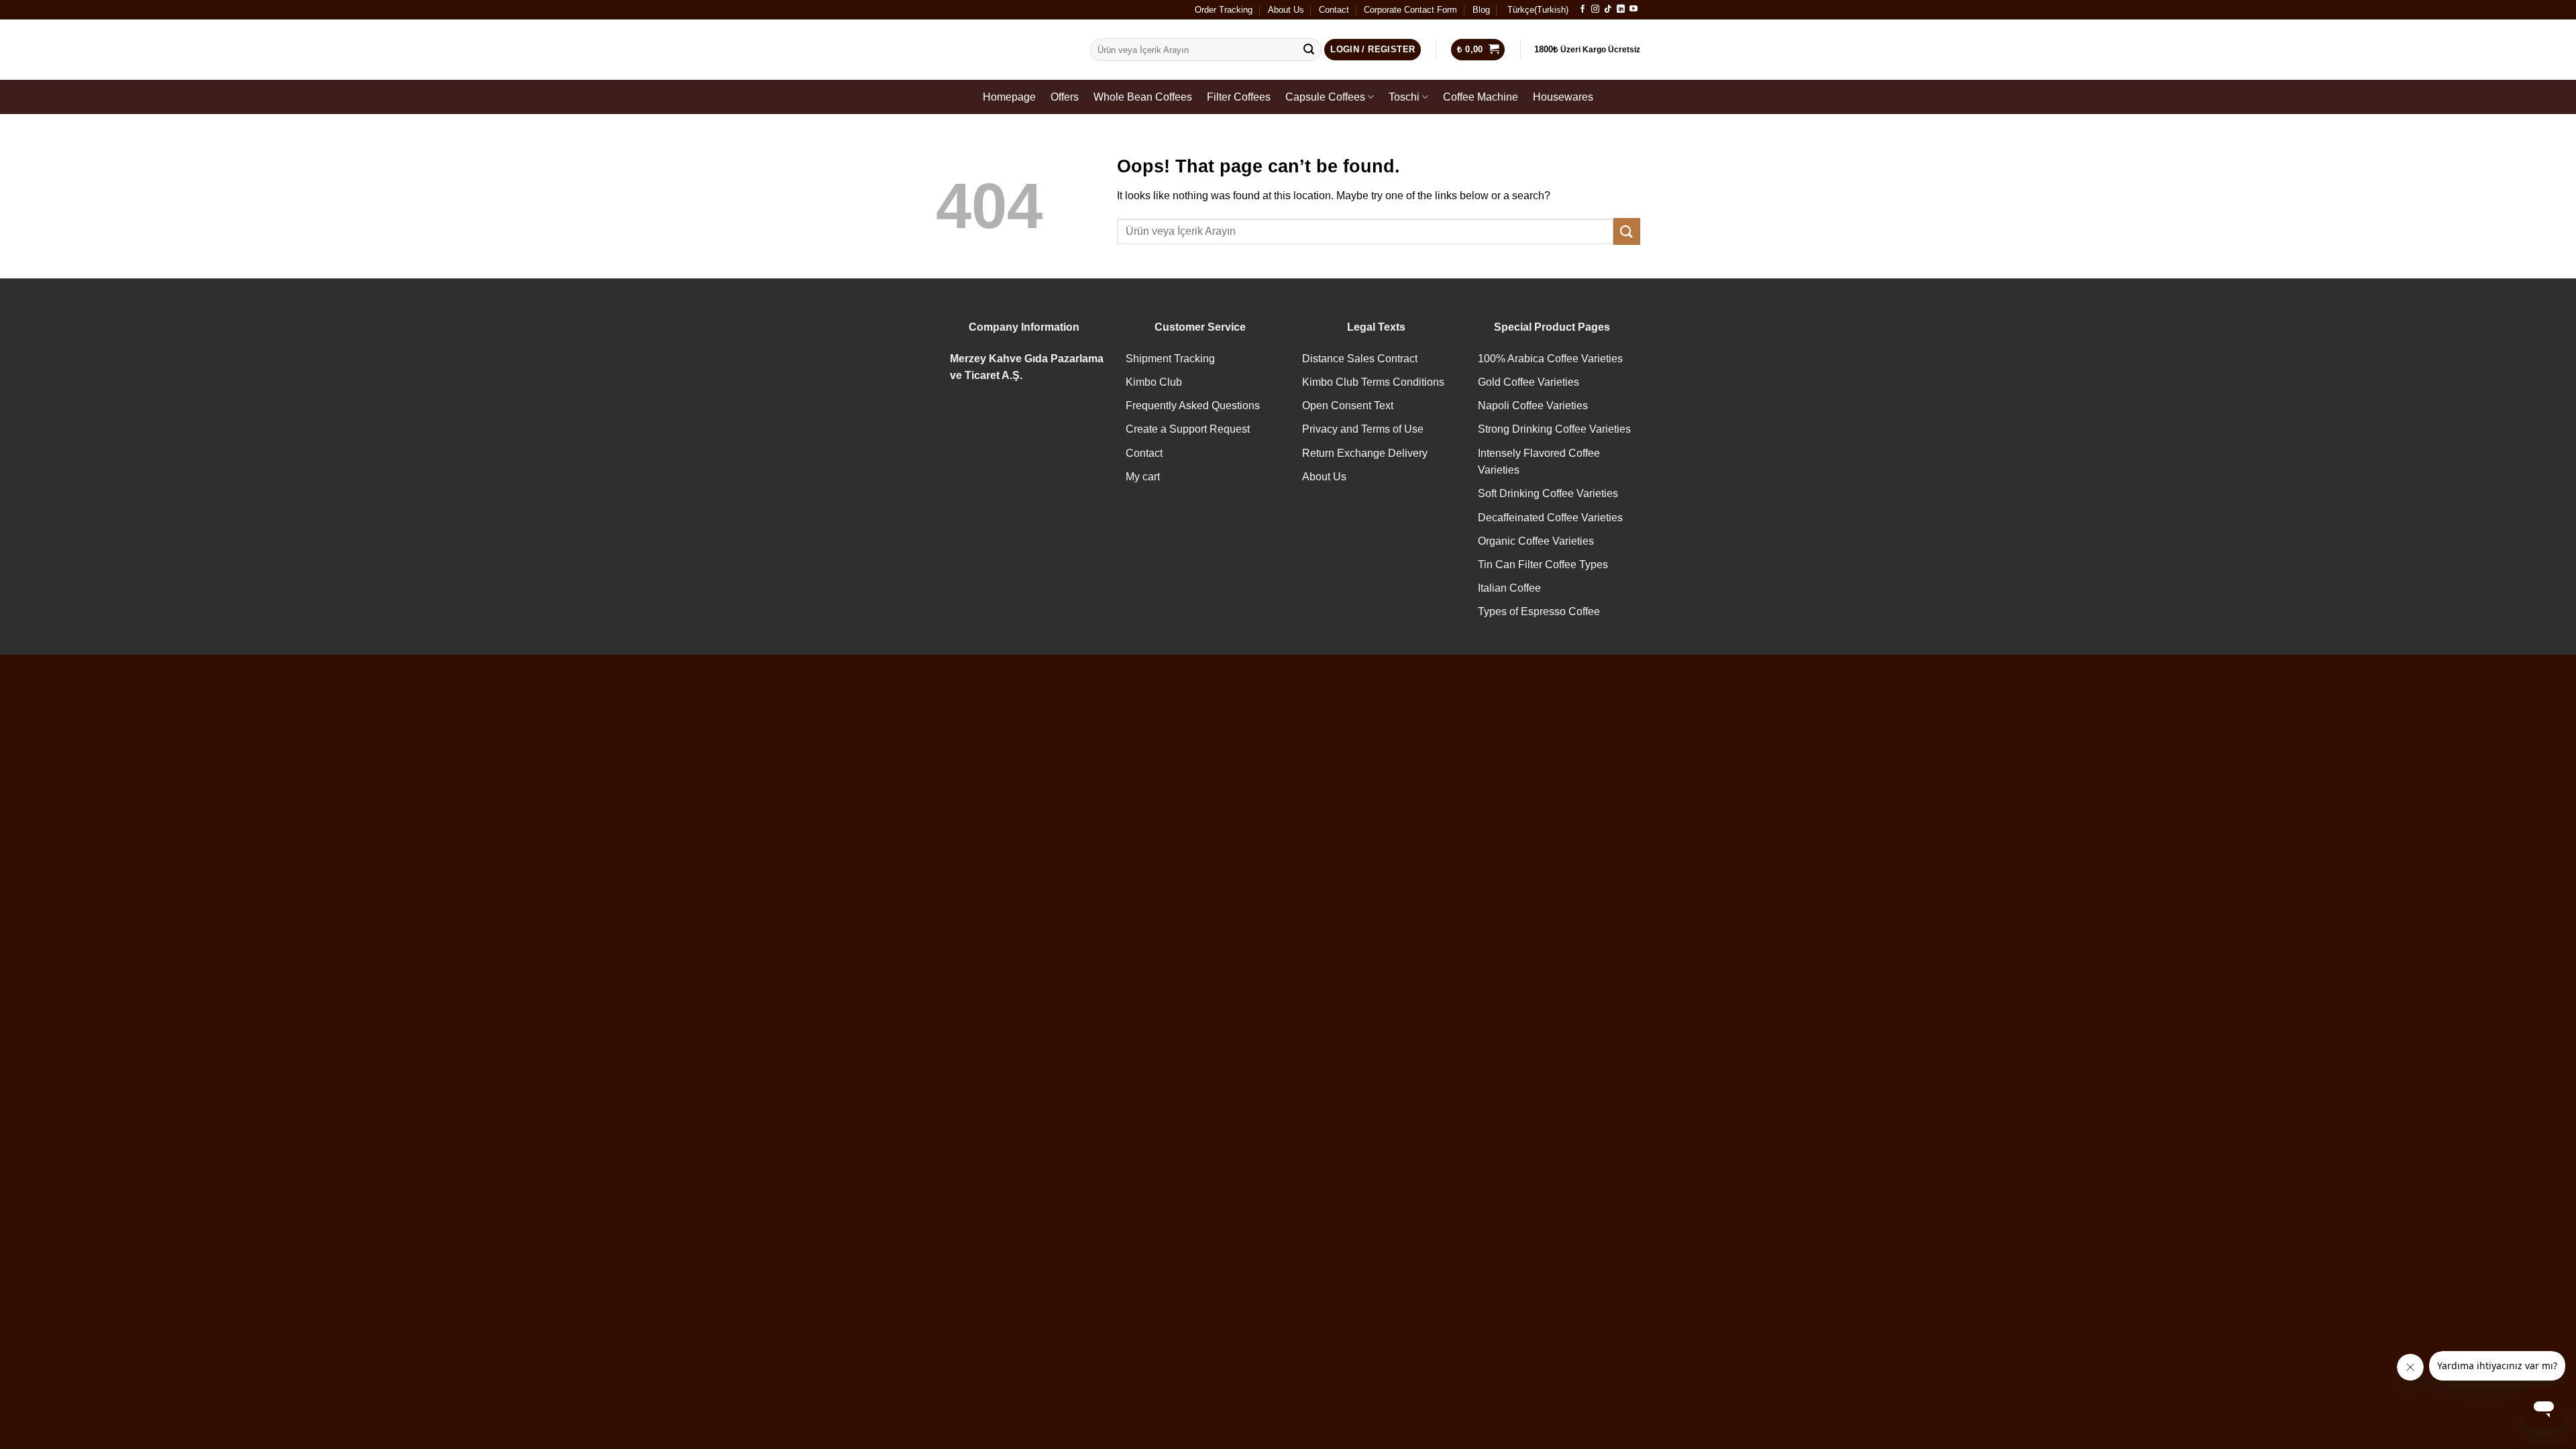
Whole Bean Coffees (1143, 97)
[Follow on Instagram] (1595, 9)
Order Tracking (1224, 10)
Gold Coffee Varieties (1528, 382)
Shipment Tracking (1170, 359)
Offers (1065, 97)
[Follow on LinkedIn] (1621, 9)
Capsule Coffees (1325, 97)
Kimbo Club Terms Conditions (1373, 382)
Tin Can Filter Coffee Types (1543, 565)
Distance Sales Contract (1360, 359)
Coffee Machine (1481, 97)
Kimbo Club (1154, 382)
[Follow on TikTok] (1608, 9)
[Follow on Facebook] (1582, 9)
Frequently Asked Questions (1193, 406)
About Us (1286, 10)
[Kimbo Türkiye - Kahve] (1003, 50)
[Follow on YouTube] (1633, 9)
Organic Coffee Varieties (1536, 541)
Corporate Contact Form (1410, 10)
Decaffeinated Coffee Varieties (1550, 518)
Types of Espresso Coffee (1539, 611)
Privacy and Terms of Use (1363, 429)
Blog (1481, 10)
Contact (1334, 10)
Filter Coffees (1239, 97)
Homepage (1009, 97)
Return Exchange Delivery (1365, 453)
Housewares (1563, 97)
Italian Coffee (1509, 588)
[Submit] (1309, 50)
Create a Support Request (1188, 429)
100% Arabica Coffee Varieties (1550, 359)
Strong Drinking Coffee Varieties (1554, 429)
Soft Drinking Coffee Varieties (1548, 493)
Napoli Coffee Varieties (1533, 406)
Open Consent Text (1348, 406)
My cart (1143, 477)
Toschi (1404, 97)
